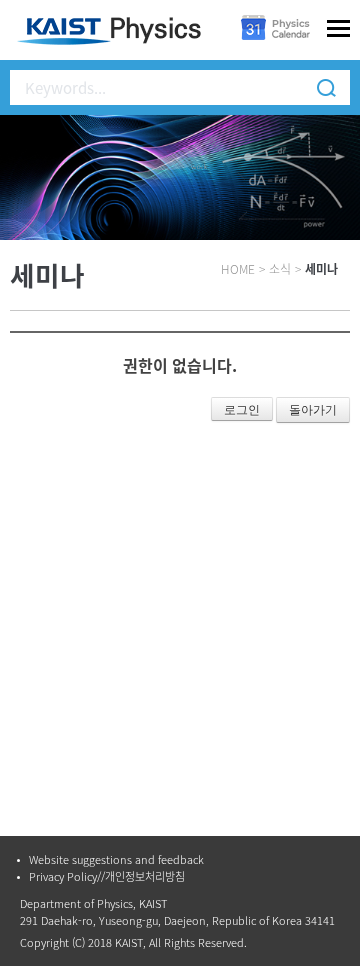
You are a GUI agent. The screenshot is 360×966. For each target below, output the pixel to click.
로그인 (242, 410)
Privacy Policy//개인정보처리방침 (107, 876)
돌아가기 (313, 410)
